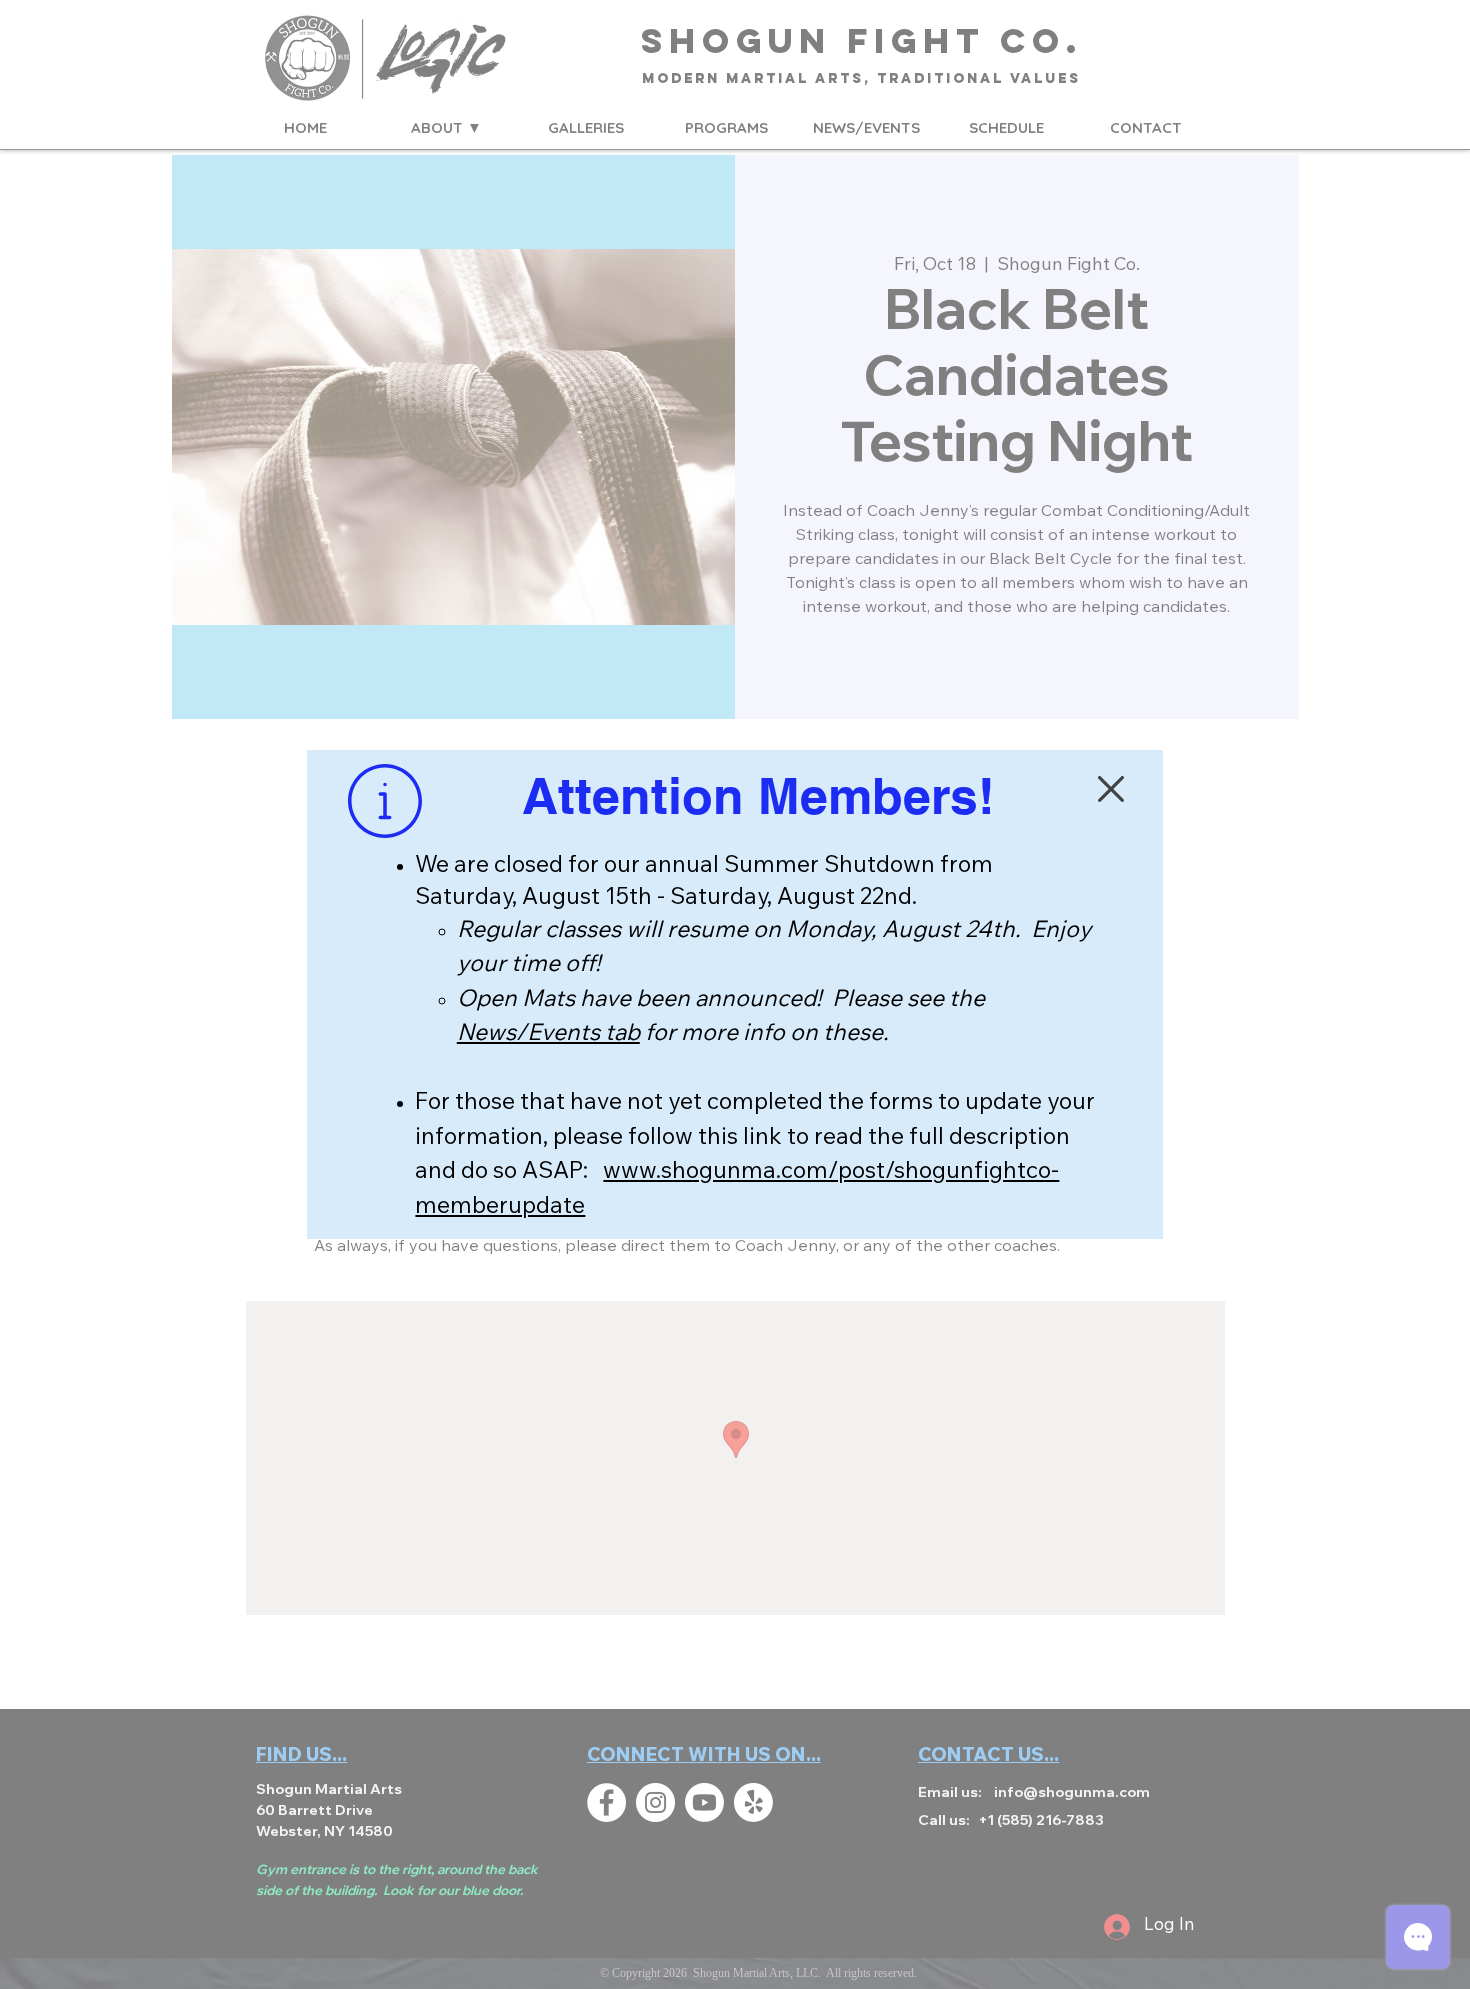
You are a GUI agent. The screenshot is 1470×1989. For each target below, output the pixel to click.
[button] (1111, 789)
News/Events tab (548, 1034)
